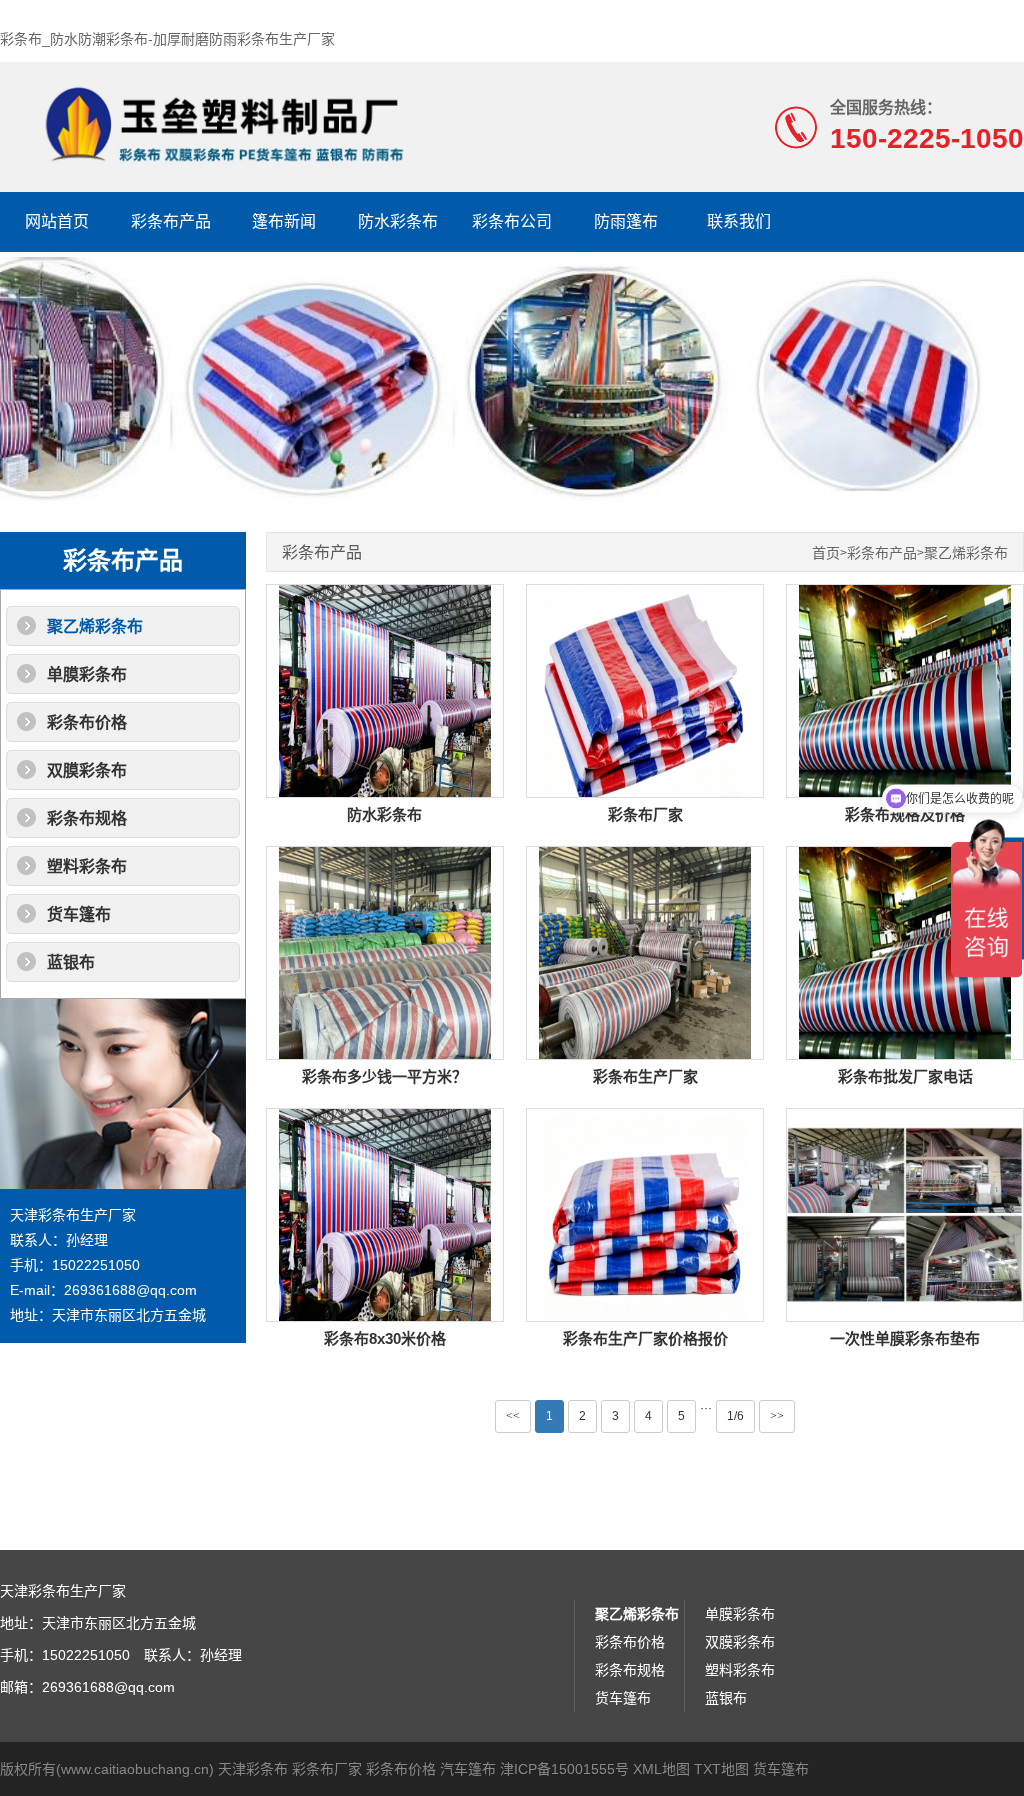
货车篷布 (79, 914)
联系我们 (739, 221)
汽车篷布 (468, 1769)
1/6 (735, 1416)
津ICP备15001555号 (564, 1769)
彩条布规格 (87, 818)
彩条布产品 (171, 221)
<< (513, 1416)
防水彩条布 (398, 221)
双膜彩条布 (87, 770)
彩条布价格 (87, 722)
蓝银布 (71, 962)
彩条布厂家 (327, 1769)
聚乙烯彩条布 (95, 626)
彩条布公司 (512, 221)
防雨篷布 (626, 221)
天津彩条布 (253, 1769)
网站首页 (57, 221)
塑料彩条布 (87, 866)
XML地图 (661, 1769)
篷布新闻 (284, 221)
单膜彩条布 (87, 674)
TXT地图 (721, 1769)
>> (777, 1416)
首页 (826, 553)
